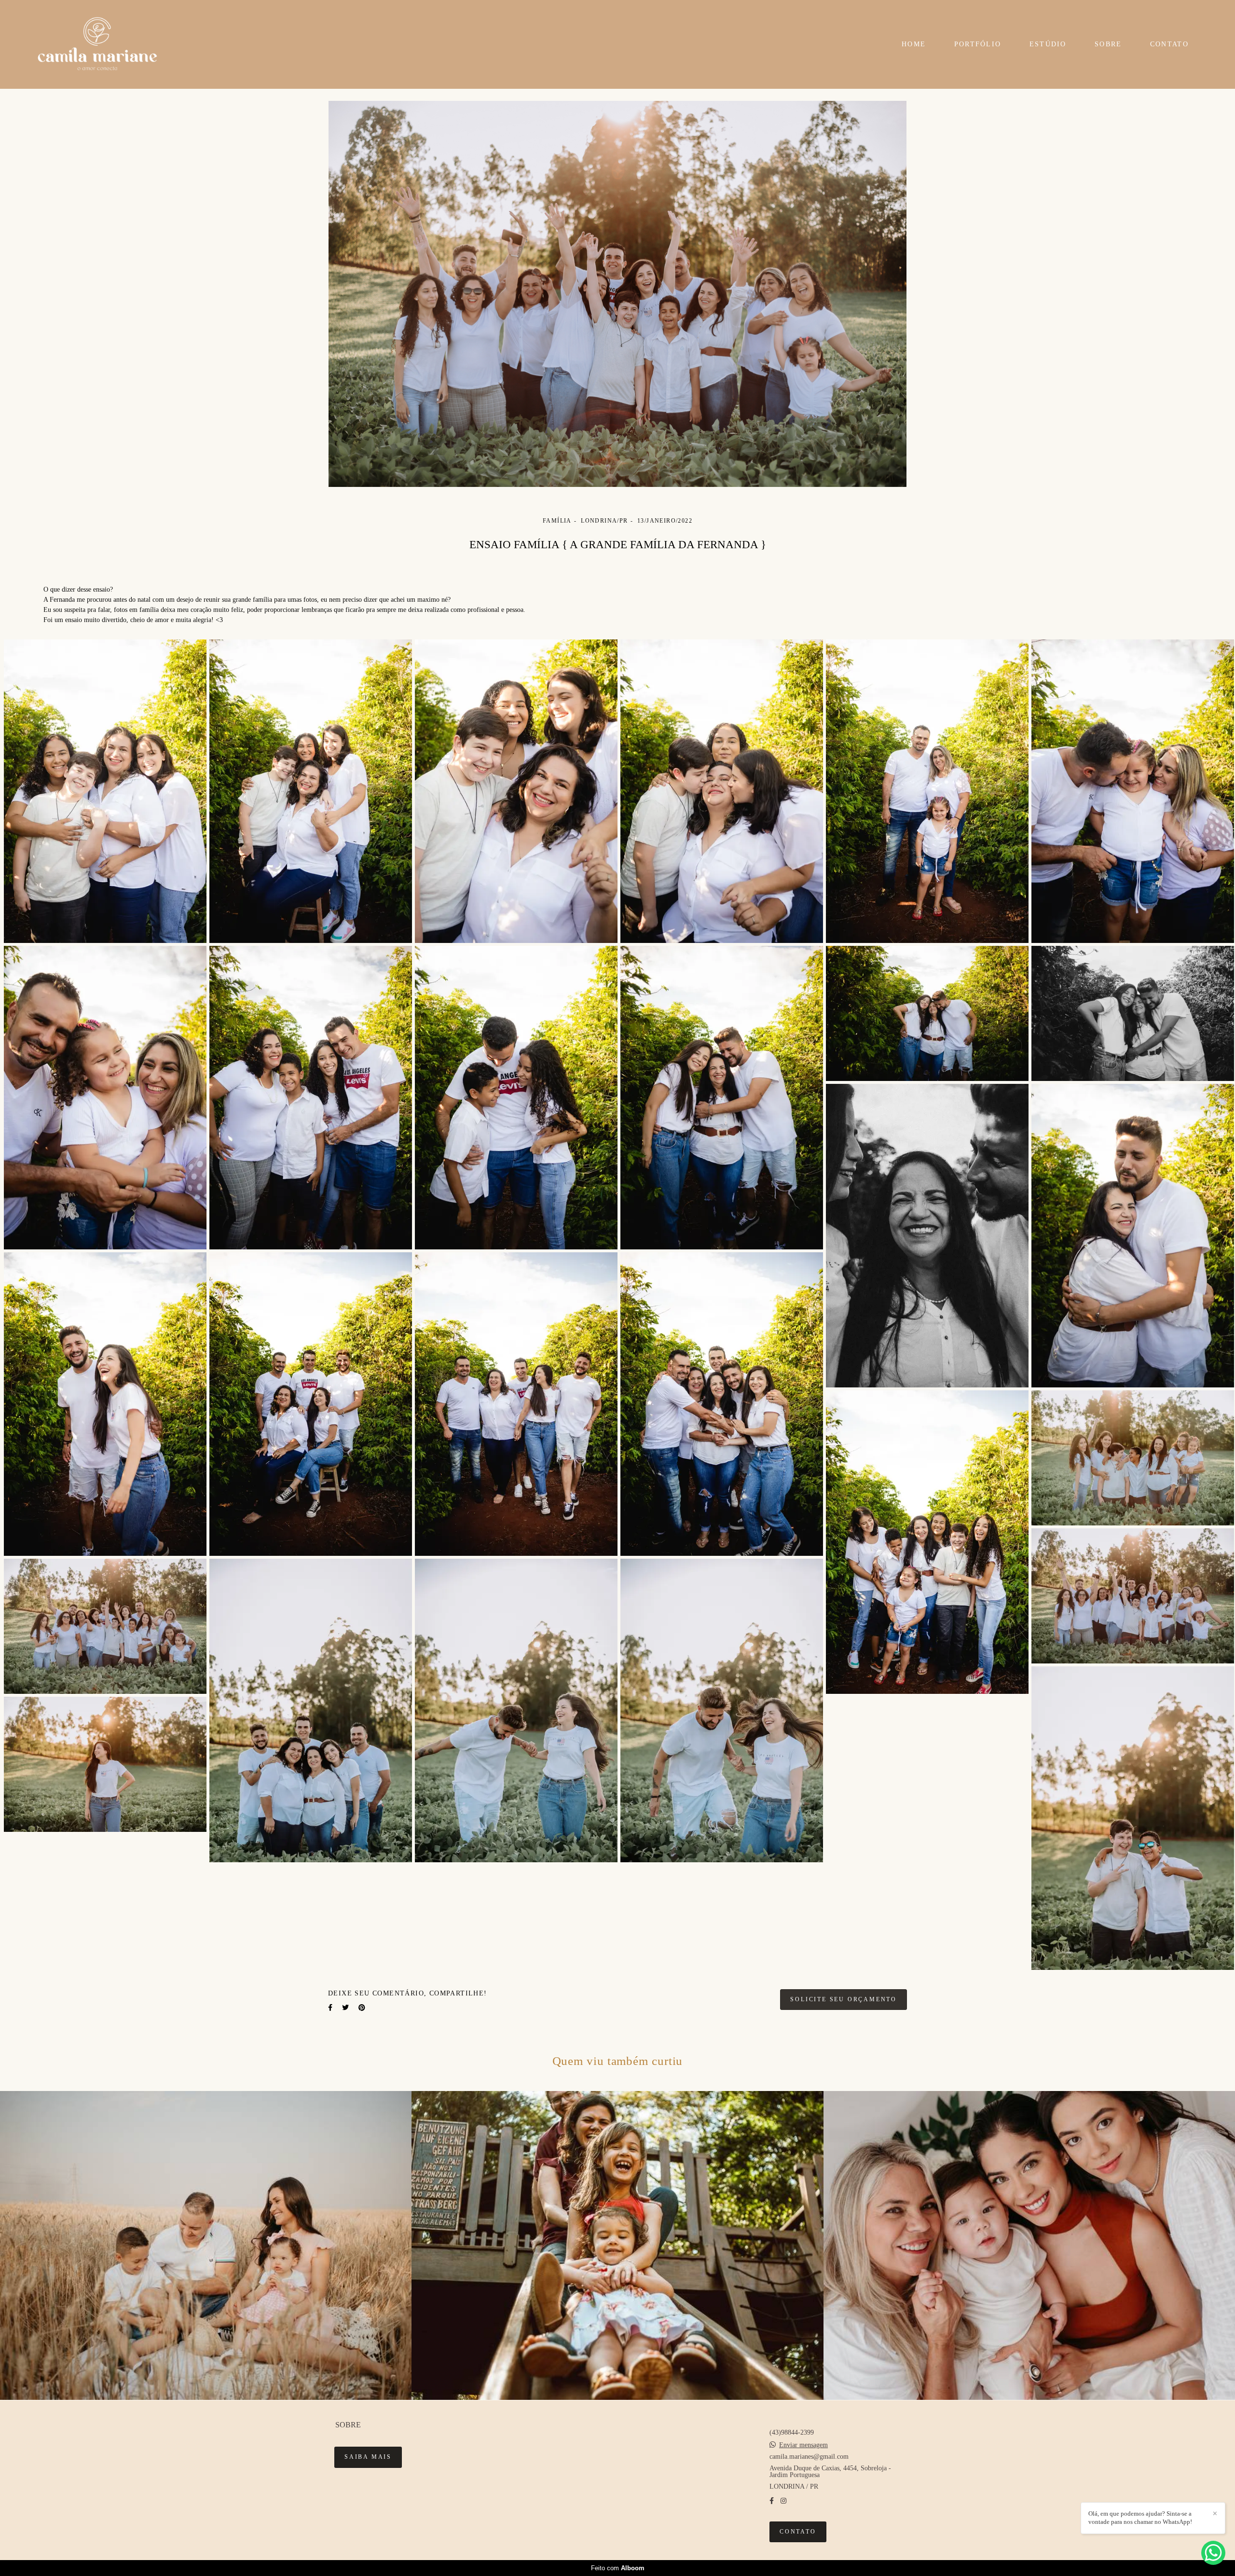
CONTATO (1169, 44)
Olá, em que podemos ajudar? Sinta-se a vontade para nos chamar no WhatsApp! (1140, 2518)
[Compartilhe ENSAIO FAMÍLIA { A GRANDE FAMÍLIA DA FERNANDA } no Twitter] (345, 2008)
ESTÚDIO (1048, 44)
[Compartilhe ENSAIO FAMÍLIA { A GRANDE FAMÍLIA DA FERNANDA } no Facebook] (330, 2008)
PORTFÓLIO (978, 44)
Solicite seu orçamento (844, 2000)
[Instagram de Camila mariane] (783, 2501)
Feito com (618, 2568)
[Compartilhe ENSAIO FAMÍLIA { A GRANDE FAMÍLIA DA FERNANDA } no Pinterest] (362, 2008)
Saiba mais (368, 2457)
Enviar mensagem (803, 2445)
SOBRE (1108, 44)
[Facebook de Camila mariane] (772, 2501)
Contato (798, 2532)
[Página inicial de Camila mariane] (103, 44)
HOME (914, 44)
